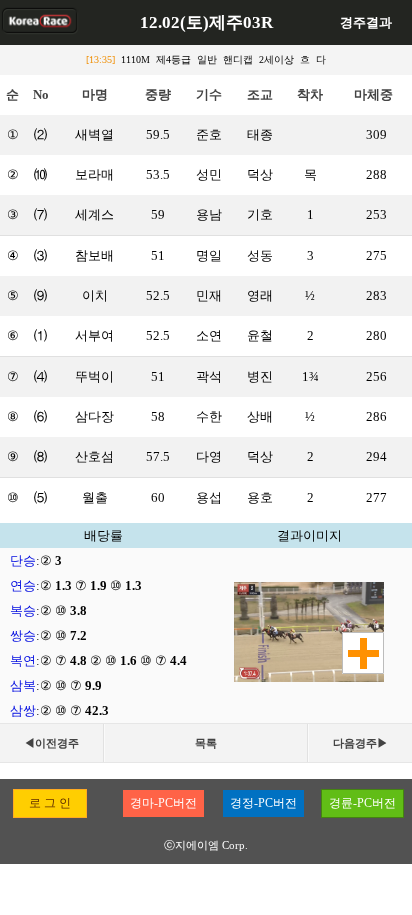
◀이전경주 (51, 743)
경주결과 (366, 22)
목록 (206, 743)
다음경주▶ (360, 743)
